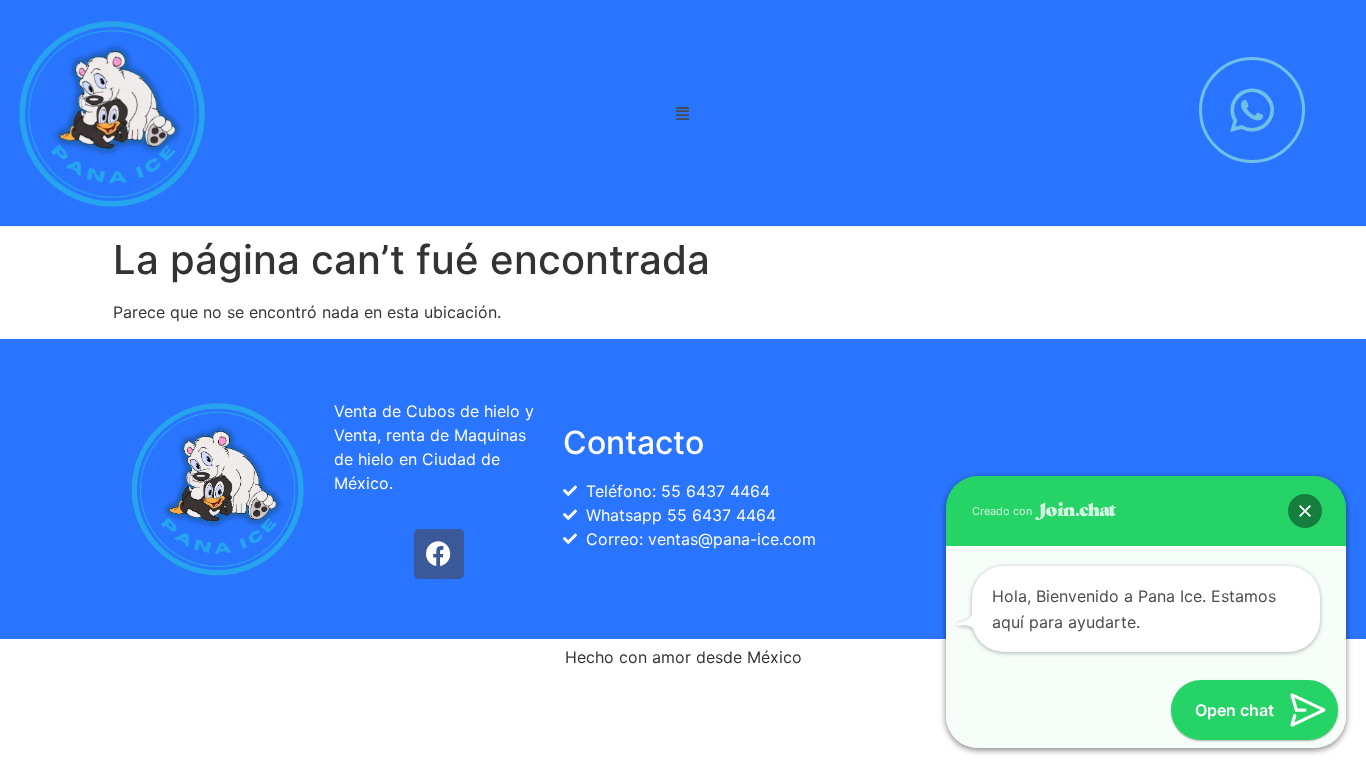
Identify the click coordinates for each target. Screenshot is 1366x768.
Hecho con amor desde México (683, 657)
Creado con (1003, 511)
